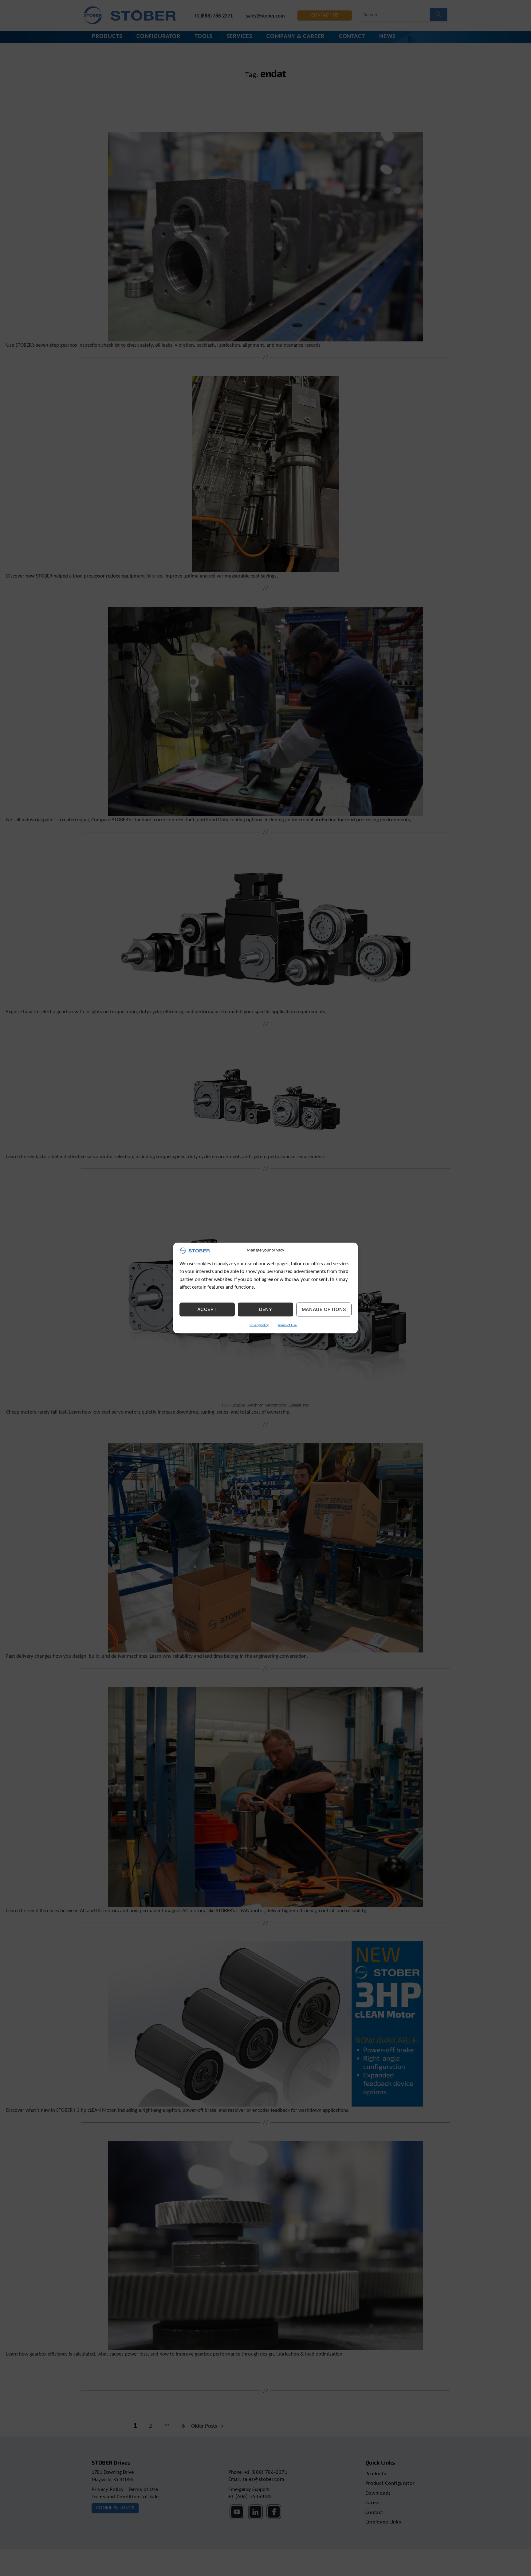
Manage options (324, 1309)
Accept (207, 1309)
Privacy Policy (259, 1325)
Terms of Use (287, 1325)
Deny (266, 1309)
